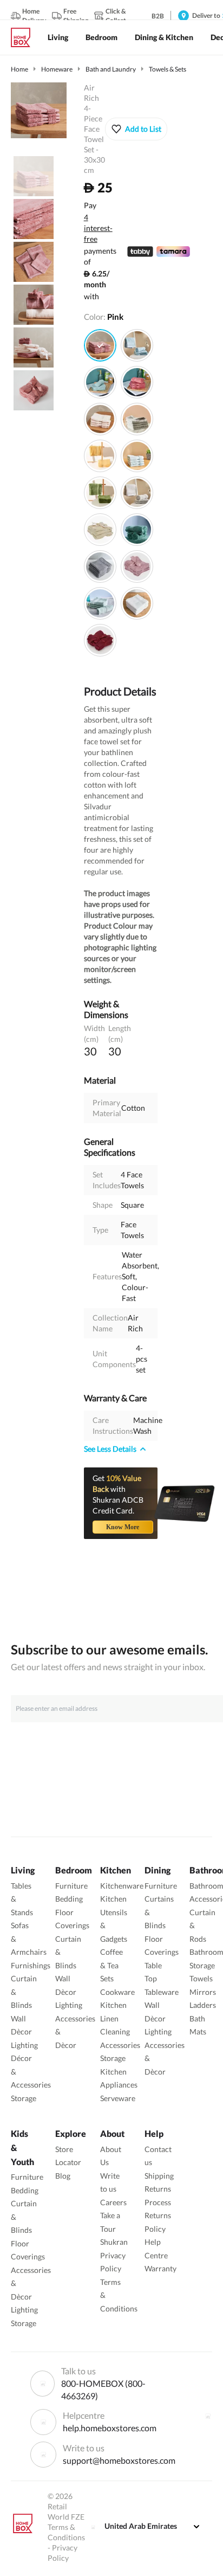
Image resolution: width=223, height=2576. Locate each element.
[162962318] (137, 345)
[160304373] (100, 640)
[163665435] (100, 456)
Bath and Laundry (111, 69)
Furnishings (31, 1965)
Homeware (57, 69)
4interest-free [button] (98, 229)
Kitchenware (122, 1886)
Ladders (203, 2005)
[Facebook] (208, 2416)
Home (19, 69)
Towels (201, 1978)
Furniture (71, 1886)
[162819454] (100, 382)
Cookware (117, 1992)
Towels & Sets (168, 69)
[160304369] (137, 566)
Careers (113, 2202)
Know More (123, 1527)
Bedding (69, 1899)
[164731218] (100, 419)
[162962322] (137, 493)
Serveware (118, 2098)
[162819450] (137, 382)
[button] (136, 129)
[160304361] (137, 603)
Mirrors (203, 1992)
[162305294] (100, 603)
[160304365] (100, 530)
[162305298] (137, 530)
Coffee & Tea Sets (111, 1965)
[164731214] (100, 345)
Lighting (24, 2045)
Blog (63, 2176)
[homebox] (25, 37)
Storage (24, 2098)
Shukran (114, 2242)
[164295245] (137, 419)
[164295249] (137, 456)
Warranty (160, 2268)
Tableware (162, 1992)
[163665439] (100, 493)
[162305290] (100, 566)
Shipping (159, 2176)
